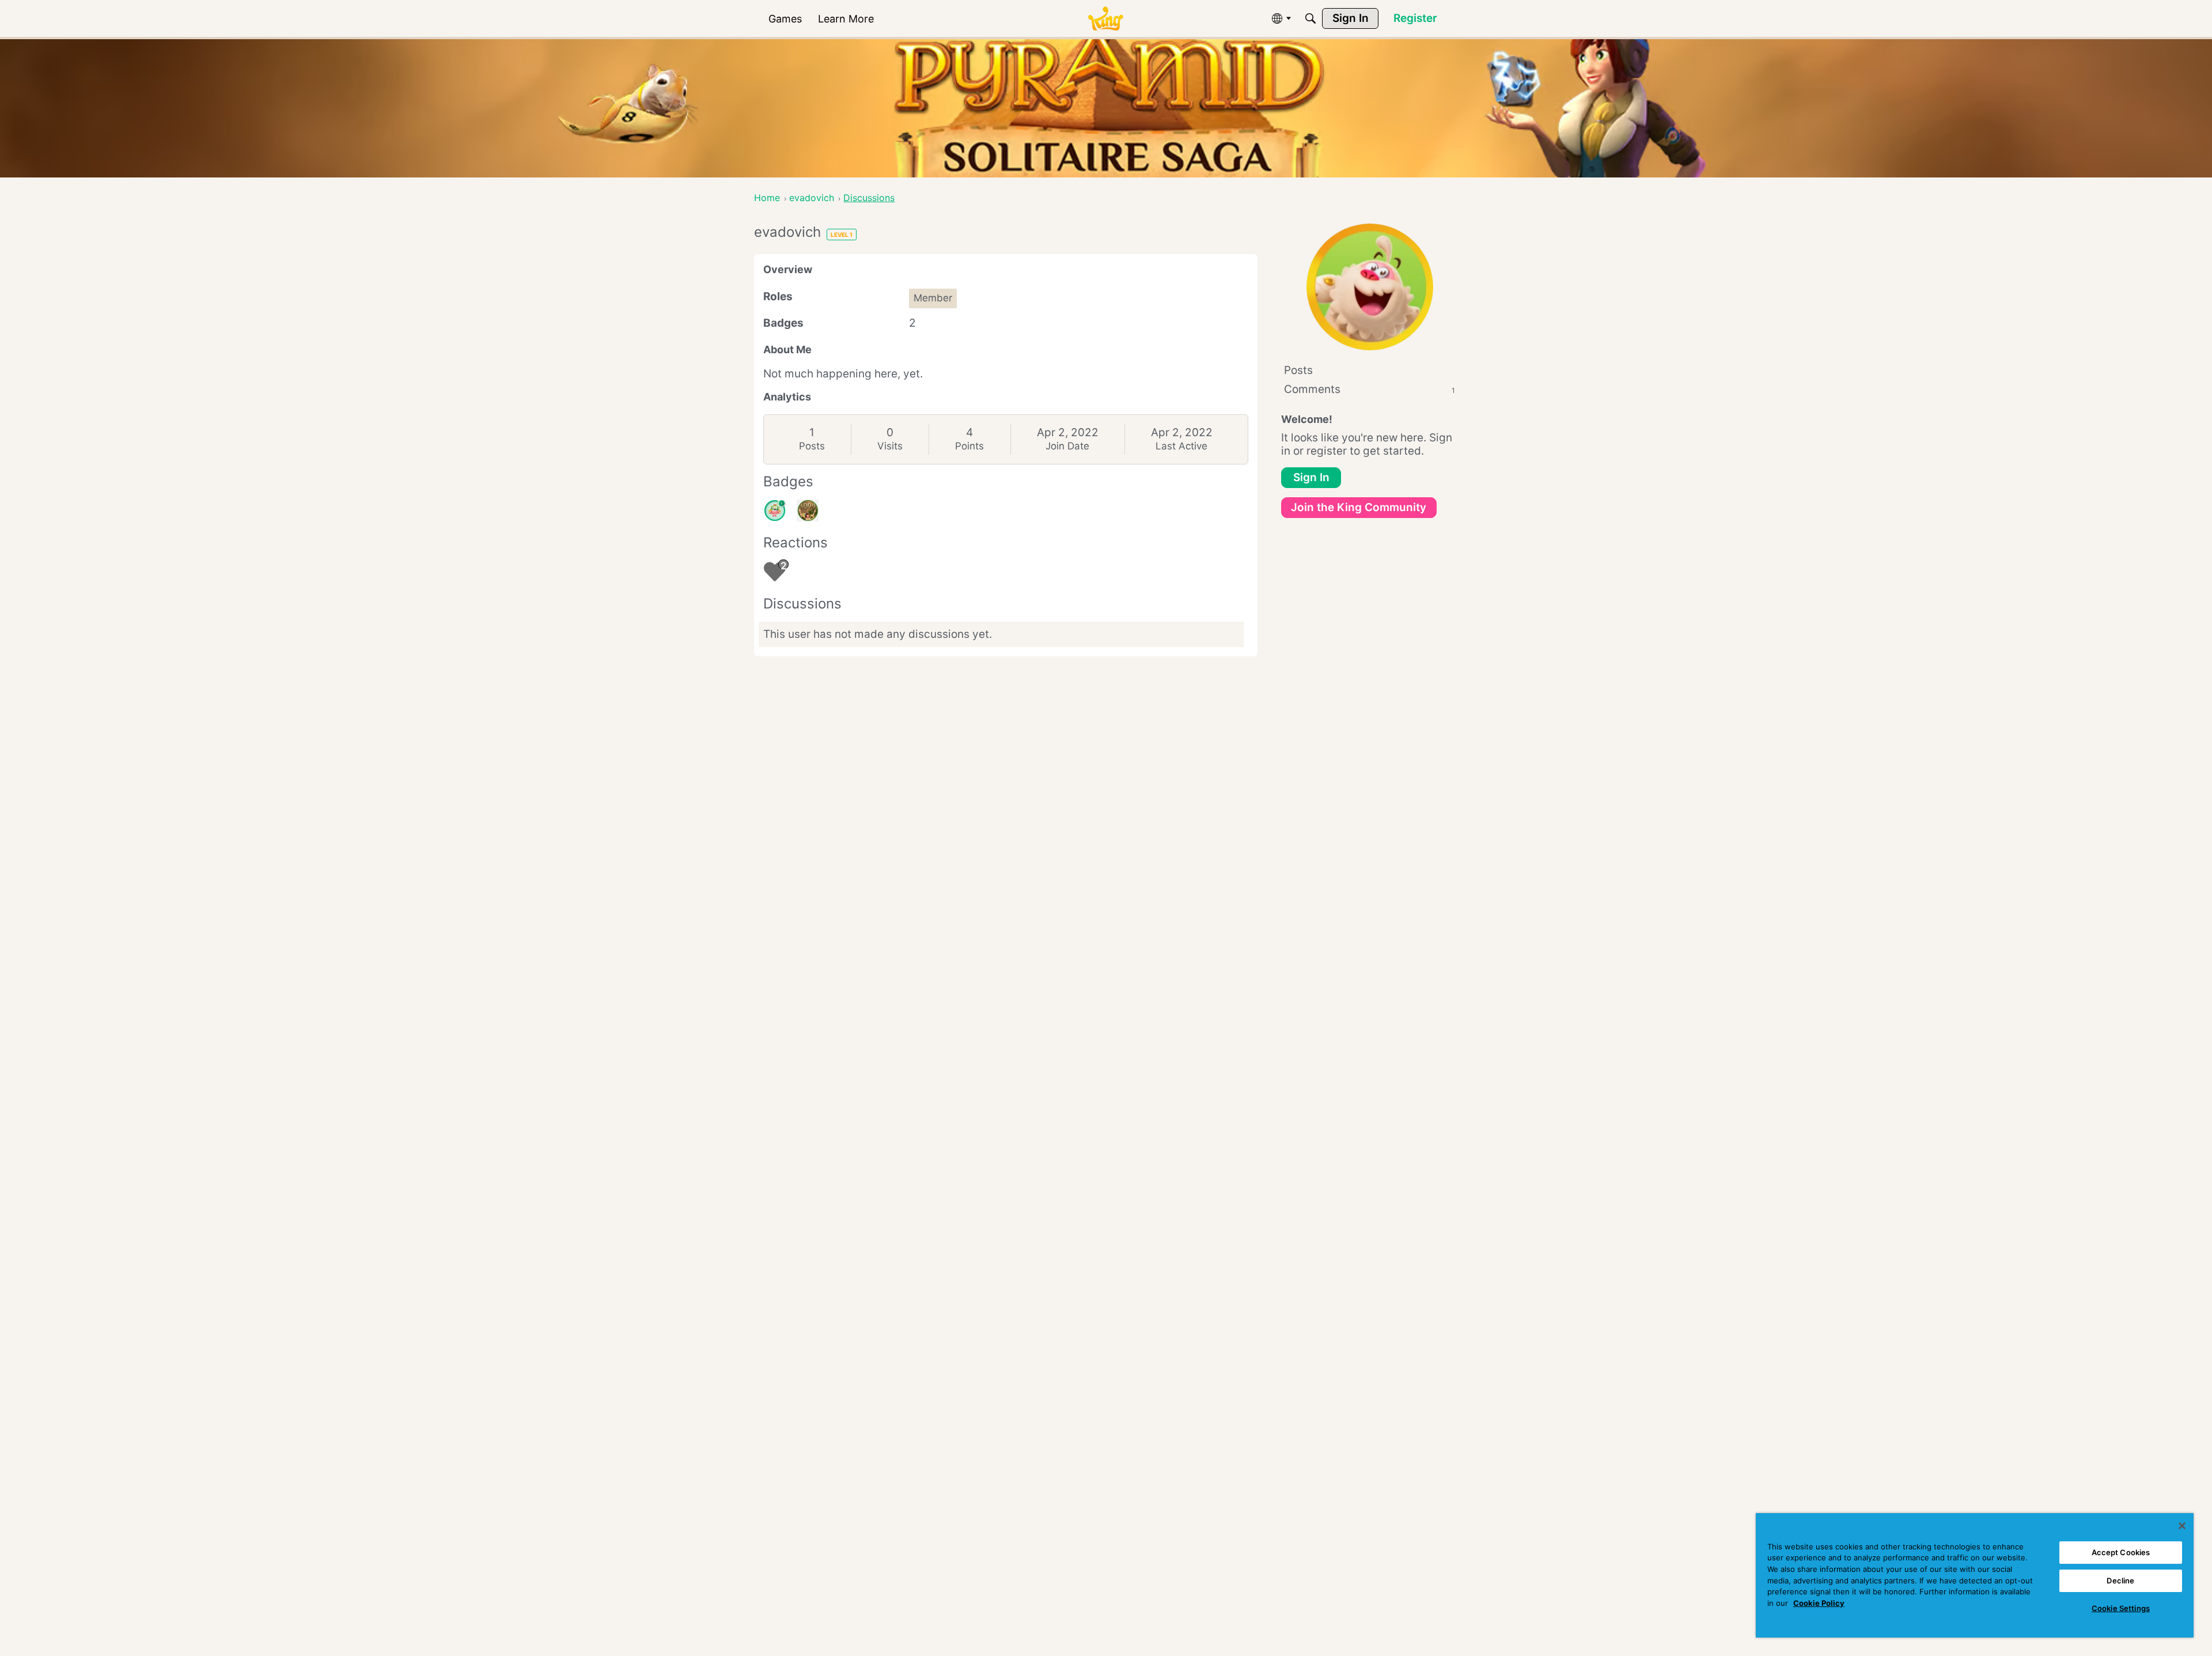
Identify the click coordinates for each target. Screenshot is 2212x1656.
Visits (890, 446)
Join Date (1067, 446)
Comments (1370, 389)
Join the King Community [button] (1359, 507)
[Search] (1310, 18)
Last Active (1181, 446)
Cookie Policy (1819, 1603)
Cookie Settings (2121, 1608)
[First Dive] (775, 511)
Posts (812, 446)
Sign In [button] (1311, 477)
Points (969, 446)
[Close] (2182, 1526)
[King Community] (1105, 19)
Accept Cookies (2121, 1552)
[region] (1975, 1575)
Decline (2120, 1581)
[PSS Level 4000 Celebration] (808, 511)
